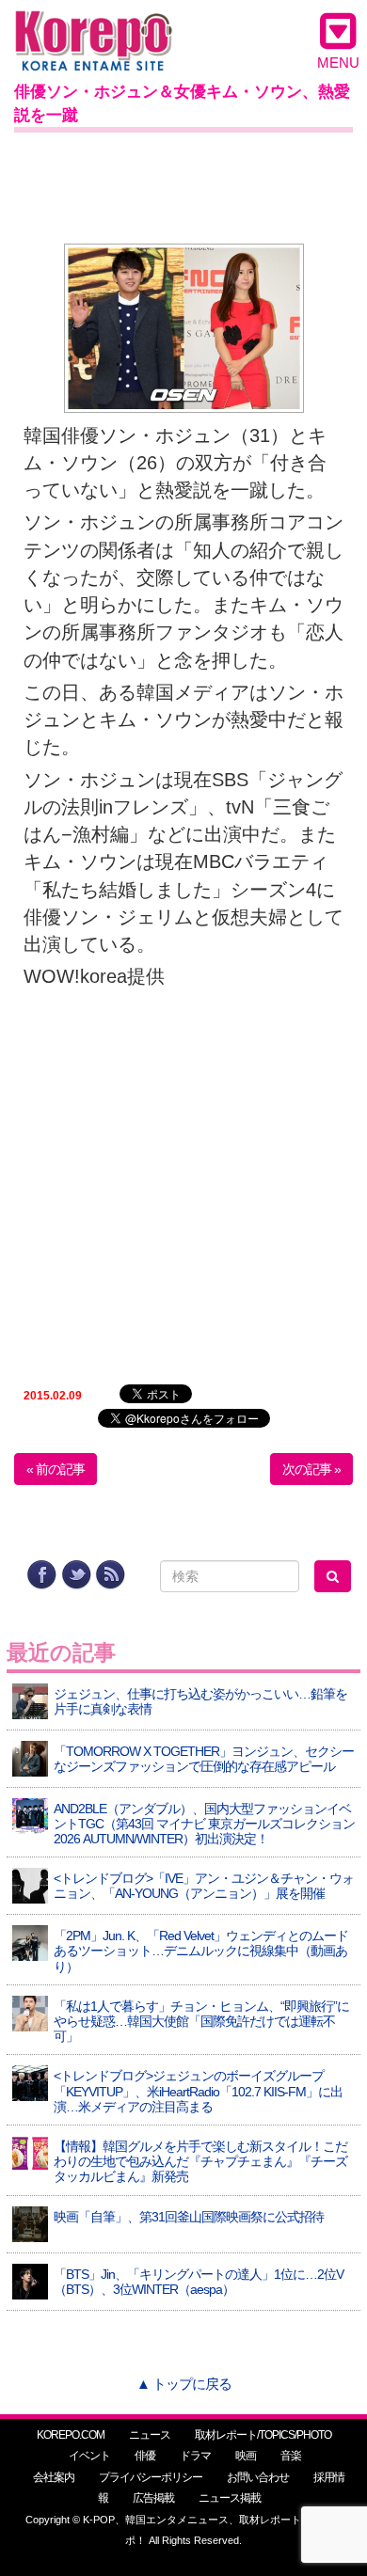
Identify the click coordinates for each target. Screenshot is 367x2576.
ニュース (150, 2435)
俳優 (145, 2456)
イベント (89, 2456)
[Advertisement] (183, 184)
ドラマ (195, 2456)
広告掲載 (153, 2498)
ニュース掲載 (230, 2498)
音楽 (291, 2456)
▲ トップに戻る (184, 2384)
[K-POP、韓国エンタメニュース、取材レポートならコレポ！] (94, 28)
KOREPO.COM (71, 2435)
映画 (246, 2456)
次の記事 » (311, 1469)
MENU (338, 63)
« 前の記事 (56, 1469)
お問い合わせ (258, 2477)
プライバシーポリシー (151, 2477)
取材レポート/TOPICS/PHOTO (263, 2435)
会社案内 (54, 2477)
